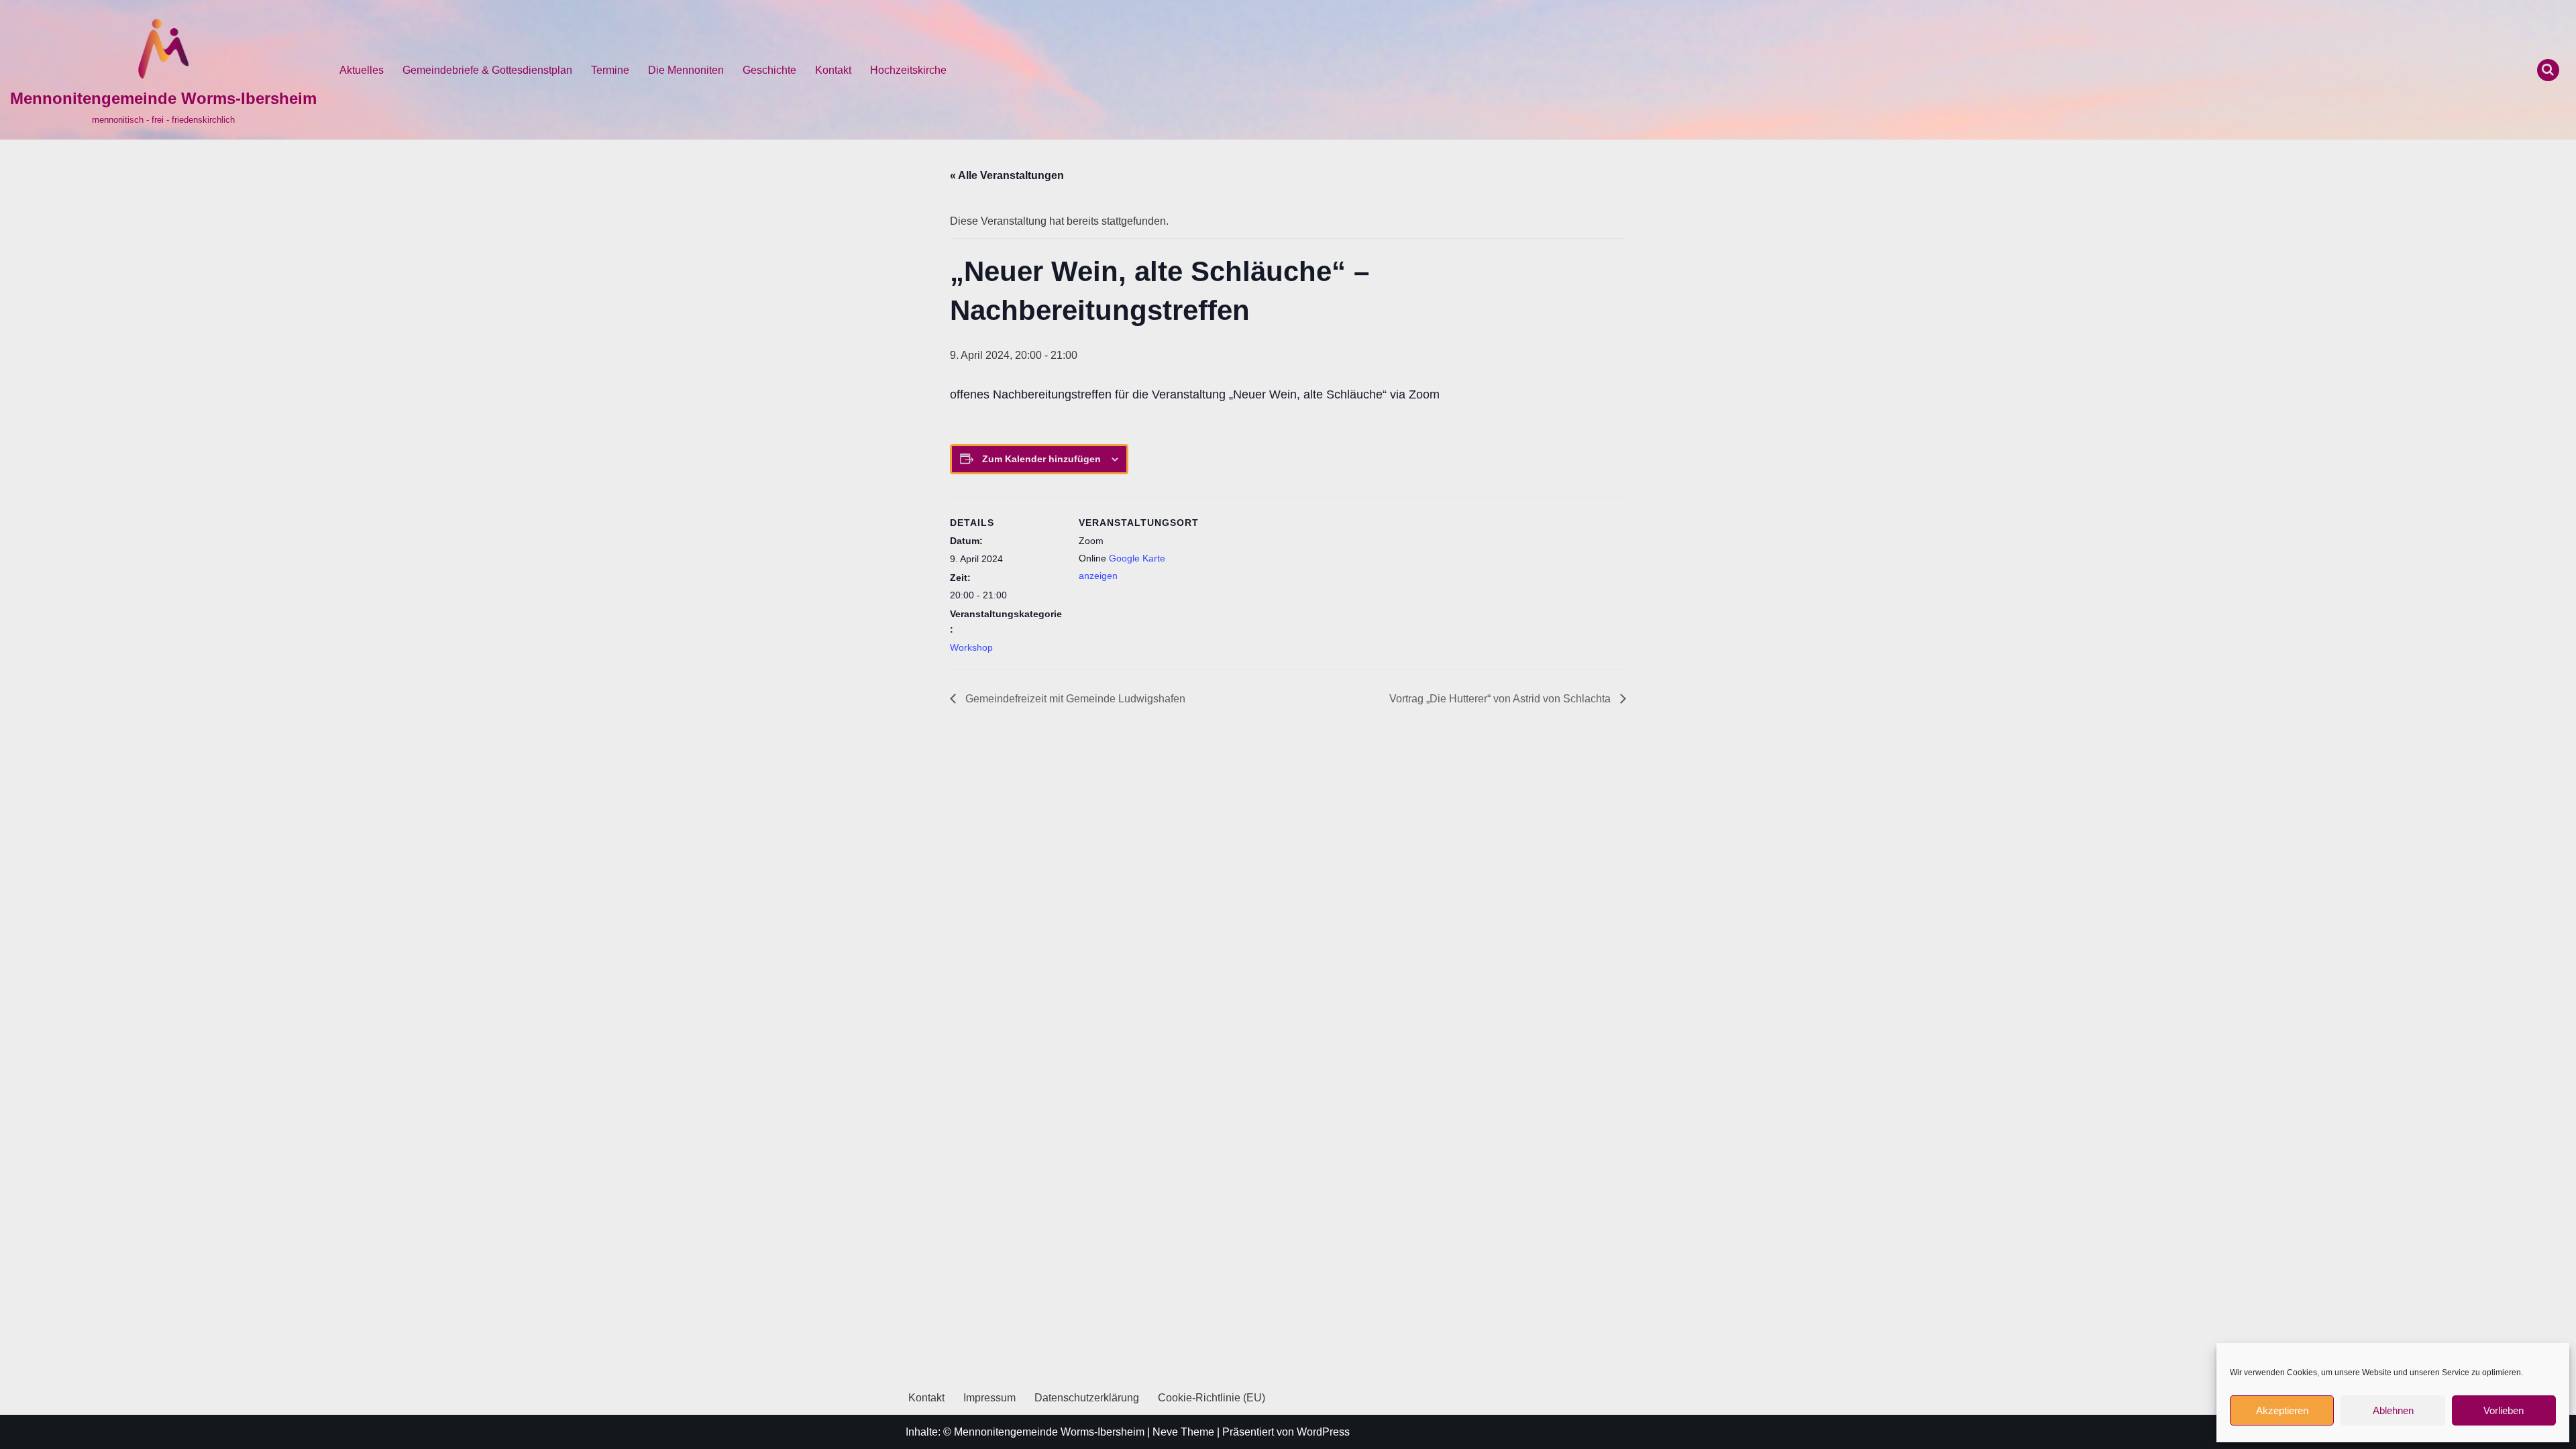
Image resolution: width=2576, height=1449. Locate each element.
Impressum (989, 1398)
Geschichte (769, 70)
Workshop (971, 647)
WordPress (1323, 1432)
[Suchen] (2548, 70)
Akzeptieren (2282, 1410)
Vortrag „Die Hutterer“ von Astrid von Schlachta (1501, 699)
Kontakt (833, 70)
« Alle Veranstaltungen (1007, 175)
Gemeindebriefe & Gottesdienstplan (487, 70)
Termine (610, 70)
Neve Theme (1183, 1432)
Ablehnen (2393, 1410)
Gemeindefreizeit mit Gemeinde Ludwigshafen (1074, 699)
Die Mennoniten (686, 70)
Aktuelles (362, 70)
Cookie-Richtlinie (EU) (1212, 1398)
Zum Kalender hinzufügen (1041, 459)
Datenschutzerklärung (1087, 1398)
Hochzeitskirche (908, 70)
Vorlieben (2504, 1410)
